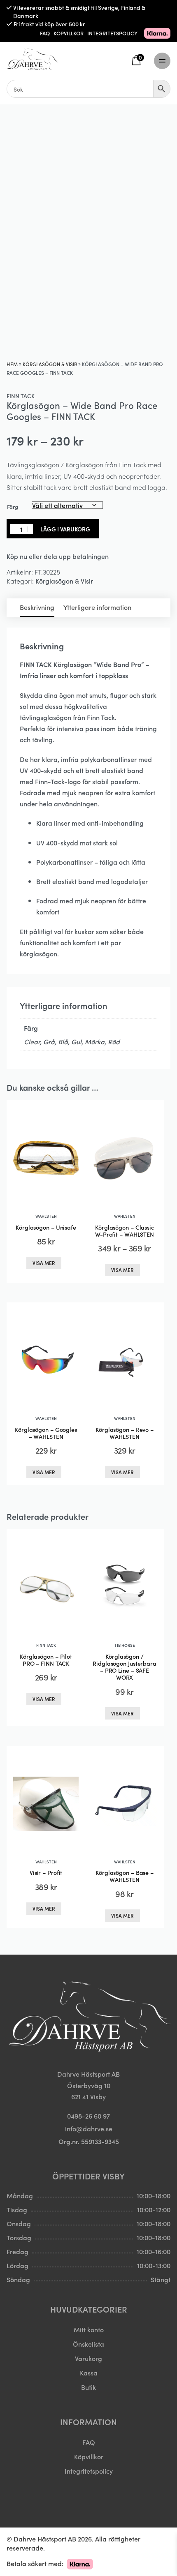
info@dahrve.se (89, 2128)
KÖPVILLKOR (69, 33)
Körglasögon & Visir (50, 364)
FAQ (45, 33)
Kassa (89, 2373)
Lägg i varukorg (65, 529)
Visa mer (44, 1263)
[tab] (37, 608)
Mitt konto (89, 2329)
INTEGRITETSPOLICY (112, 33)
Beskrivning (37, 607)
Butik (88, 2387)
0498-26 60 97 (88, 2116)
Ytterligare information (97, 607)
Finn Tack (21, 396)
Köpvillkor (89, 2456)
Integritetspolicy (89, 2471)
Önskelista (88, 2343)
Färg (13, 507)
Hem (12, 364)
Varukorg (88, 2358)
